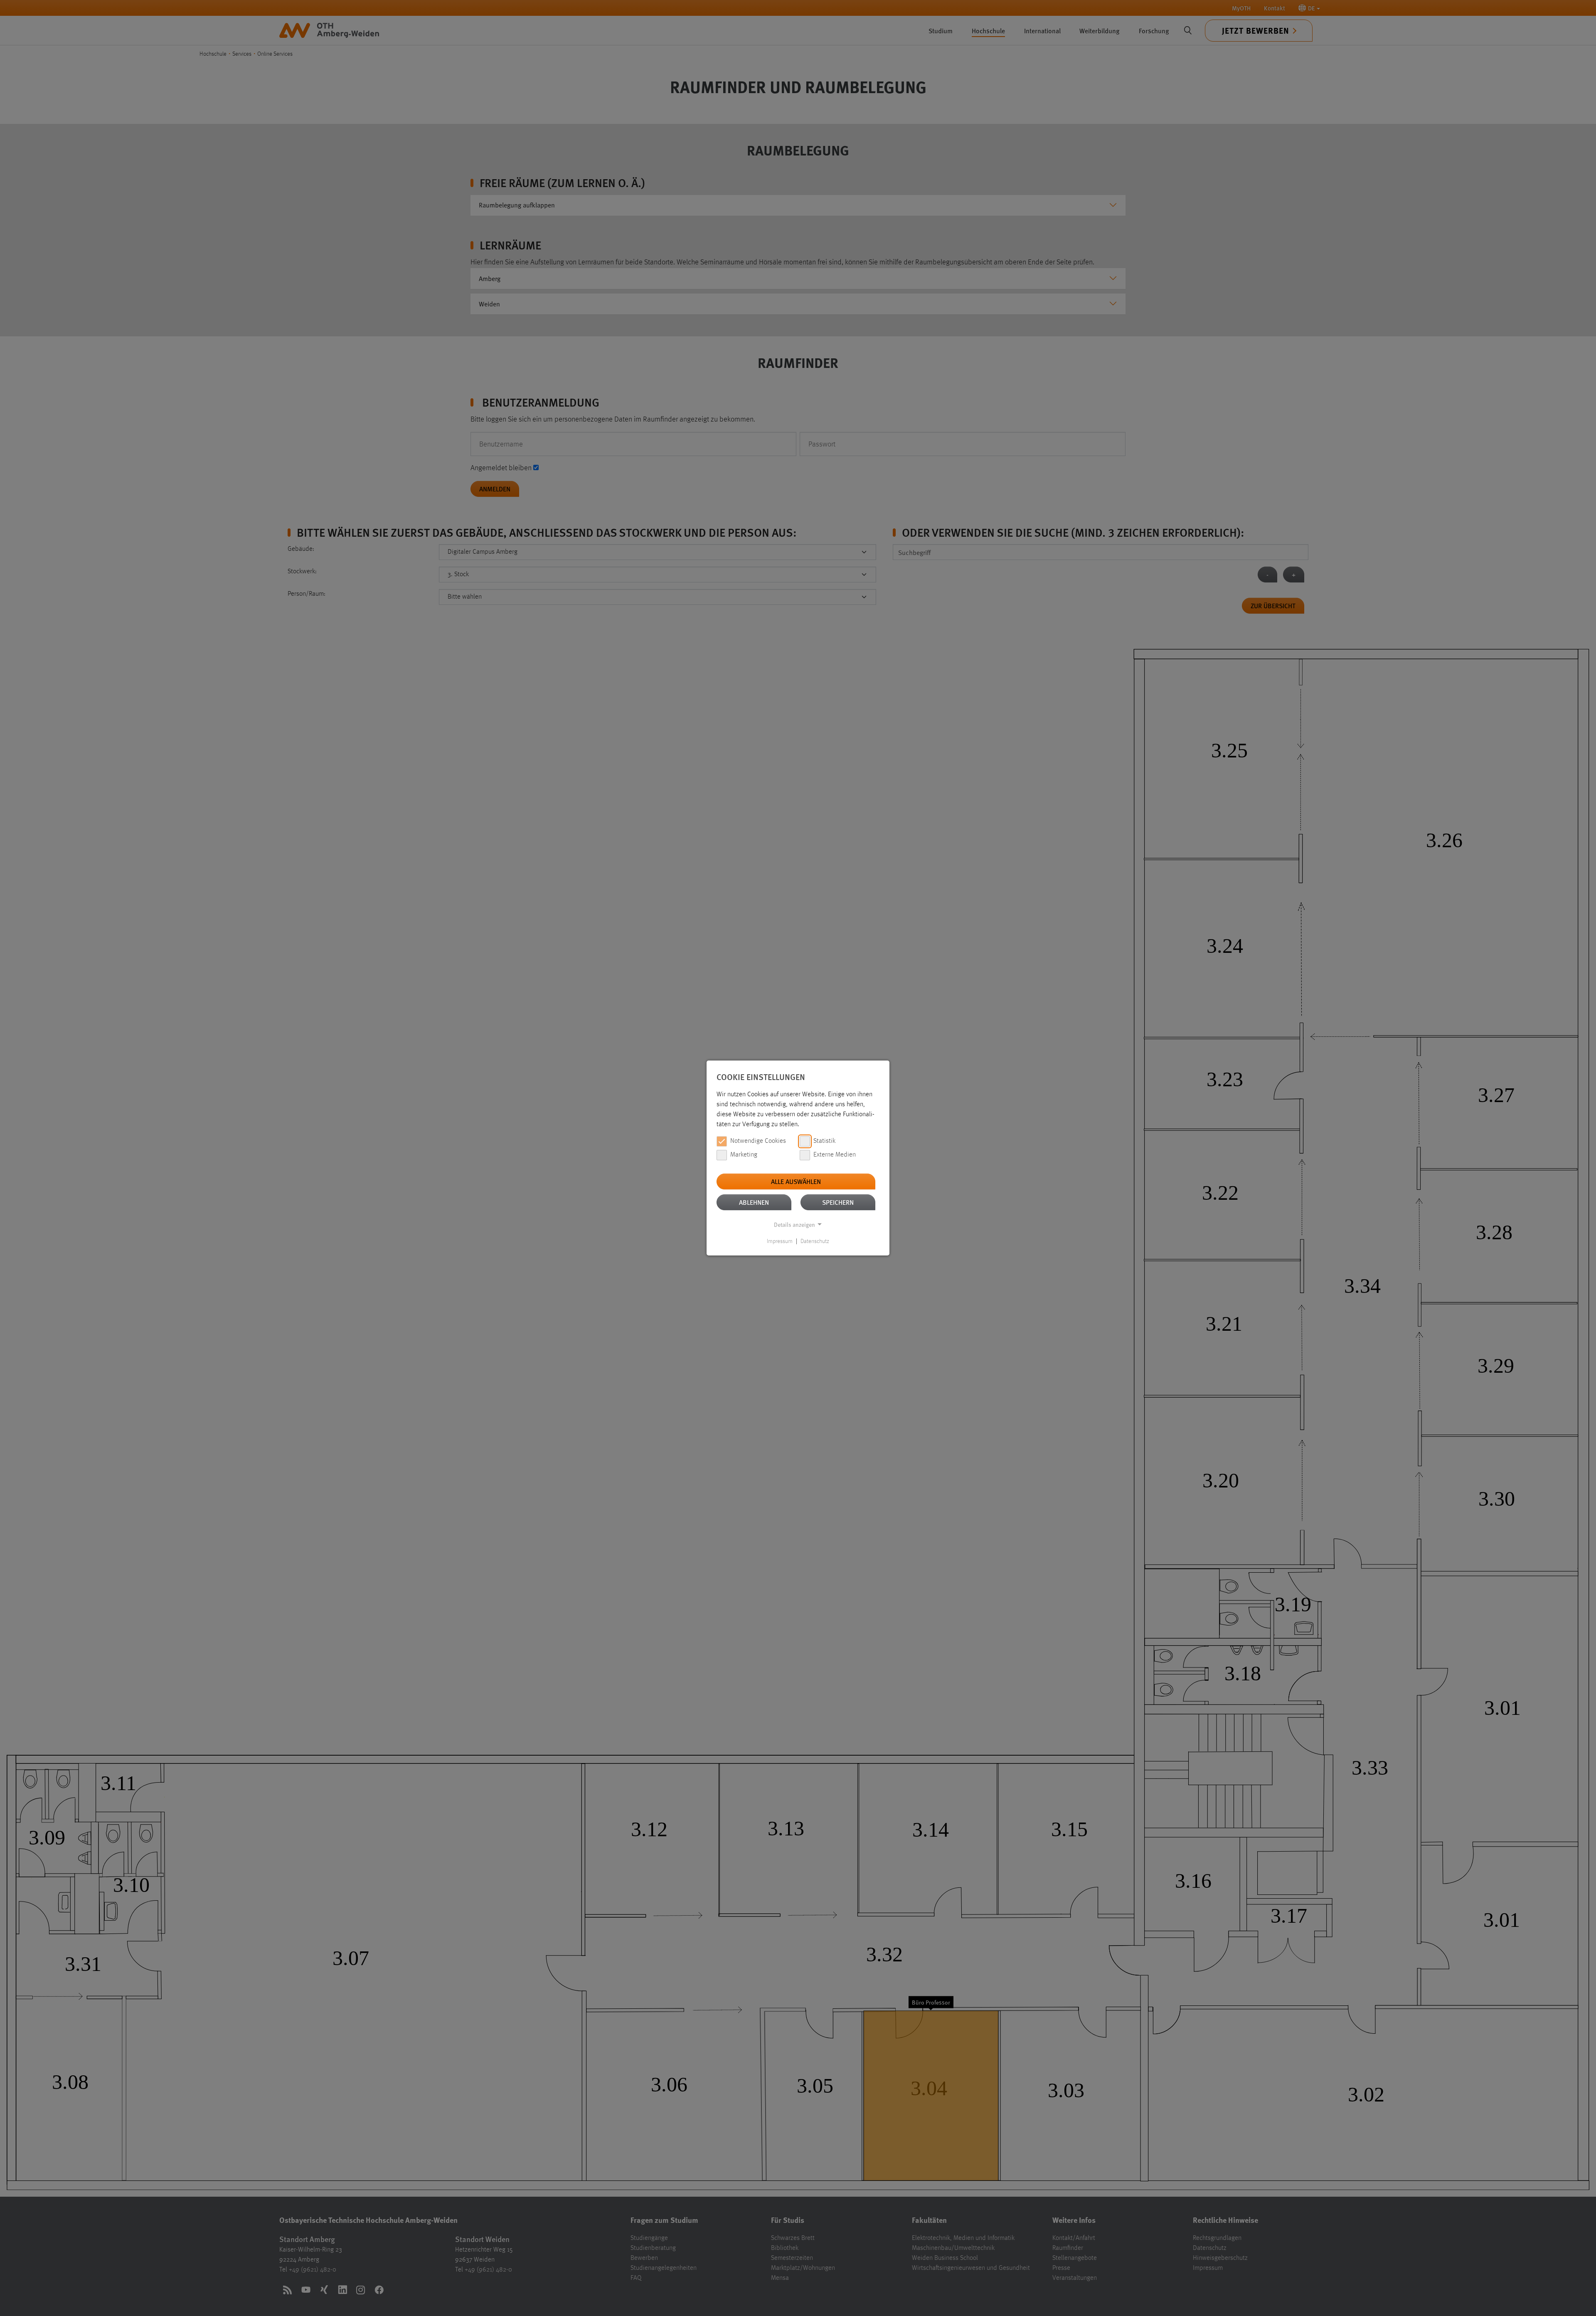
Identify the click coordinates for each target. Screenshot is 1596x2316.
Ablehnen (754, 1202)
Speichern (838, 1202)
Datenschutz (815, 1241)
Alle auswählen (796, 1181)
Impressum (780, 1241)
